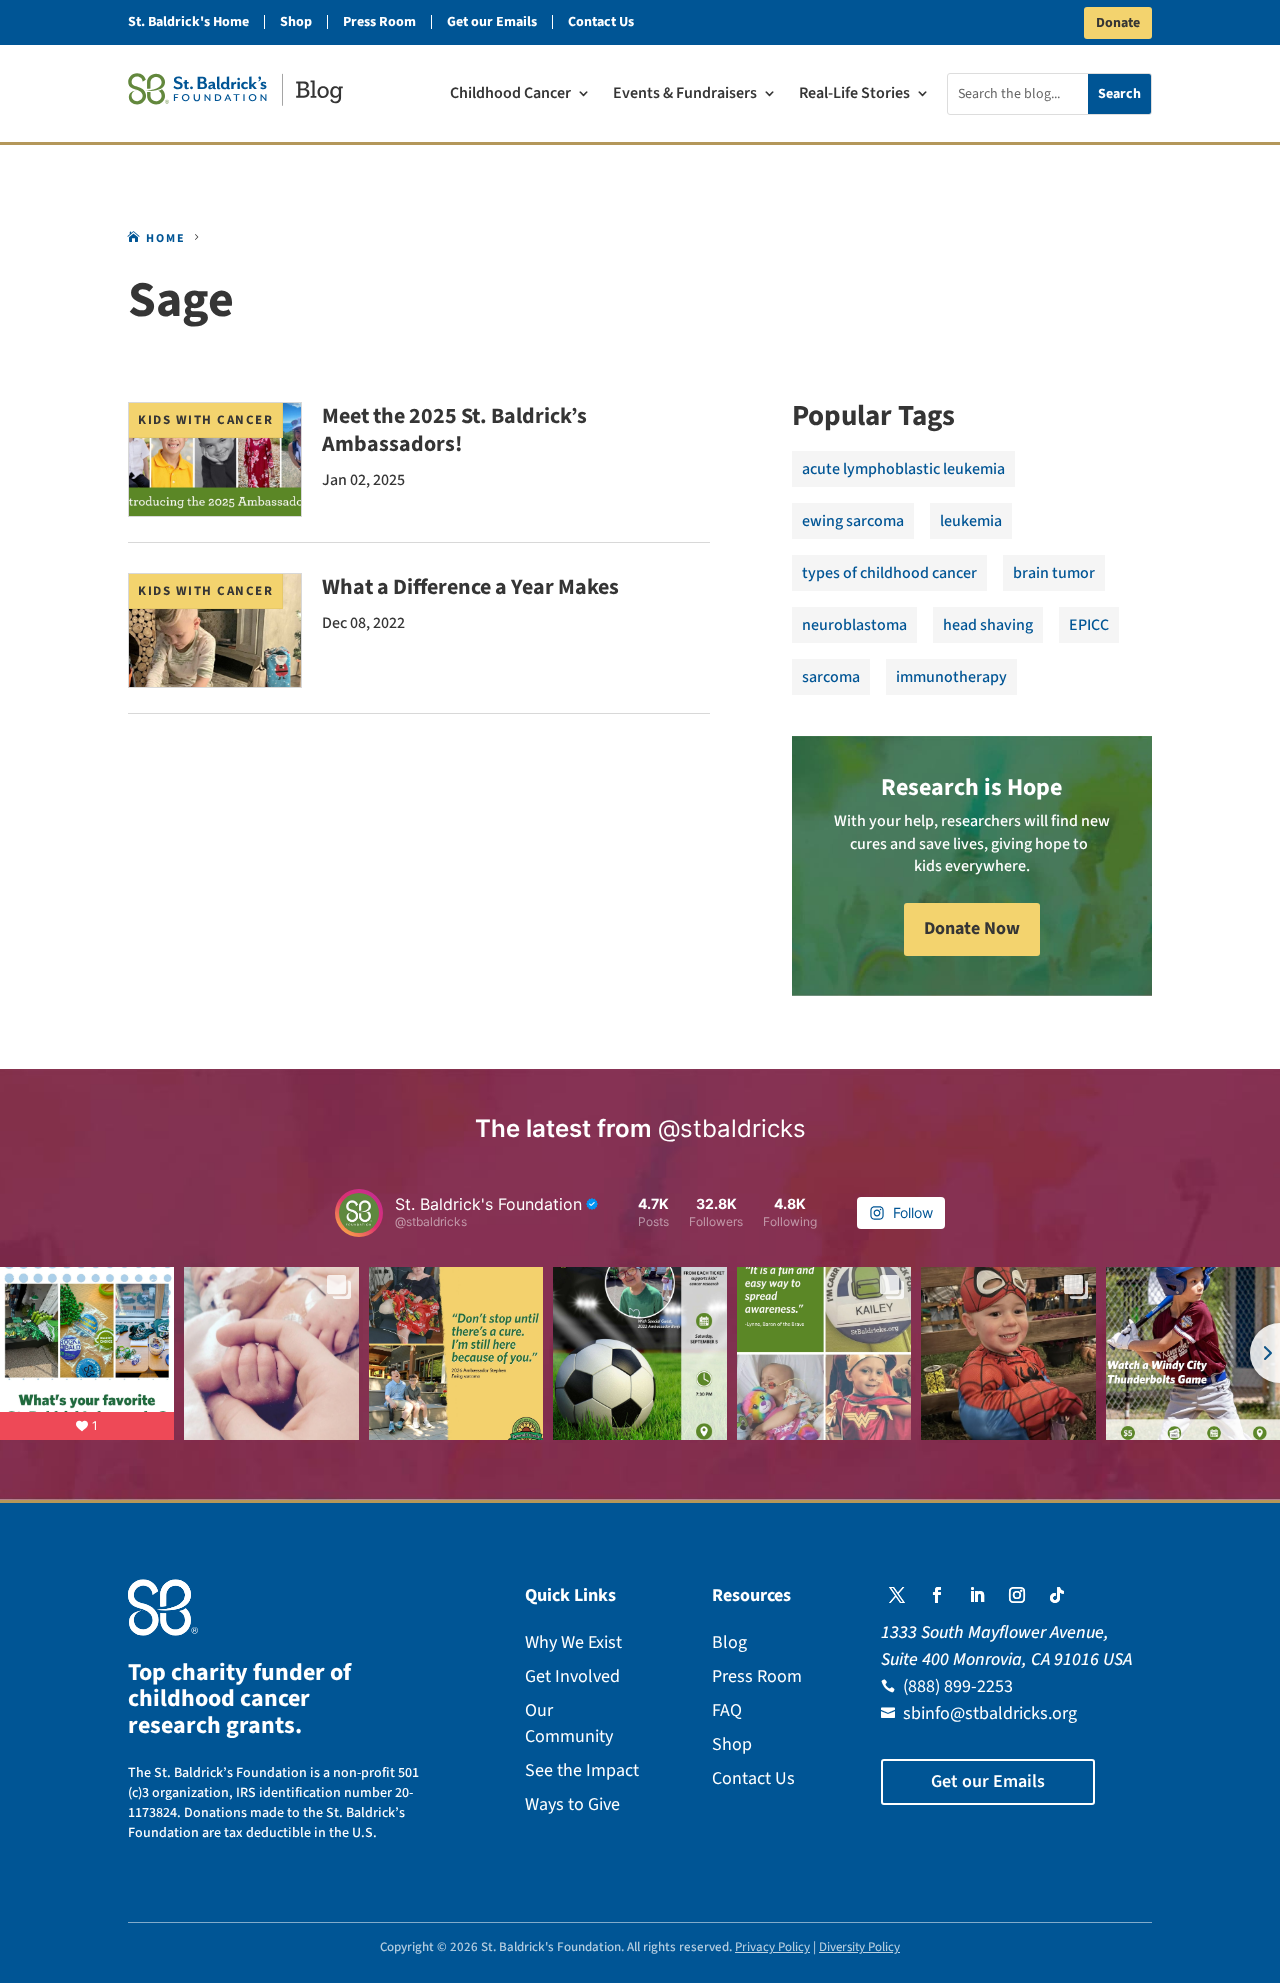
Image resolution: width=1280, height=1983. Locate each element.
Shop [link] (296, 22)
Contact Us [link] (601, 22)
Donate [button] (1118, 23)
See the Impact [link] (582, 1770)
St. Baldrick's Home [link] (188, 22)
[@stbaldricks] (359, 1213)
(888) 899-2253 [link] (958, 1686)
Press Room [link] (379, 22)
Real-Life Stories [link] (854, 95)
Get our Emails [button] (988, 1781)
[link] (235, 89)
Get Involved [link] (572, 1676)
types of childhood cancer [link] (889, 573)
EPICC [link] (1089, 625)
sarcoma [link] (831, 677)
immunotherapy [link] (951, 677)
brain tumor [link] (1054, 573)
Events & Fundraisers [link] (685, 95)
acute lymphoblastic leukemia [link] (903, 469)
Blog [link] (729, 1642)
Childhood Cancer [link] (510, 95)
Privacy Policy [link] (772, 1947)
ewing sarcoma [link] (853, 521)
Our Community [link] (569, 1723)
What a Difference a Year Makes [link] (470, 587)
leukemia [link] (971, 521)
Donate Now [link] (972, 928)
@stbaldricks (732, 1128)
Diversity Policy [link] (859, 1947)
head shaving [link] (988, 625)
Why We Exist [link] (573, 1642)
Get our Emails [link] (492, 22)
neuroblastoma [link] (854, 625)
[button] (897, 1595)
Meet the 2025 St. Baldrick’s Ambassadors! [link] (454, 430)
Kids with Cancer (205, 420)
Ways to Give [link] (572, 1804)
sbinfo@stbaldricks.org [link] (990, 1713)
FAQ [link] (727, 1710)
